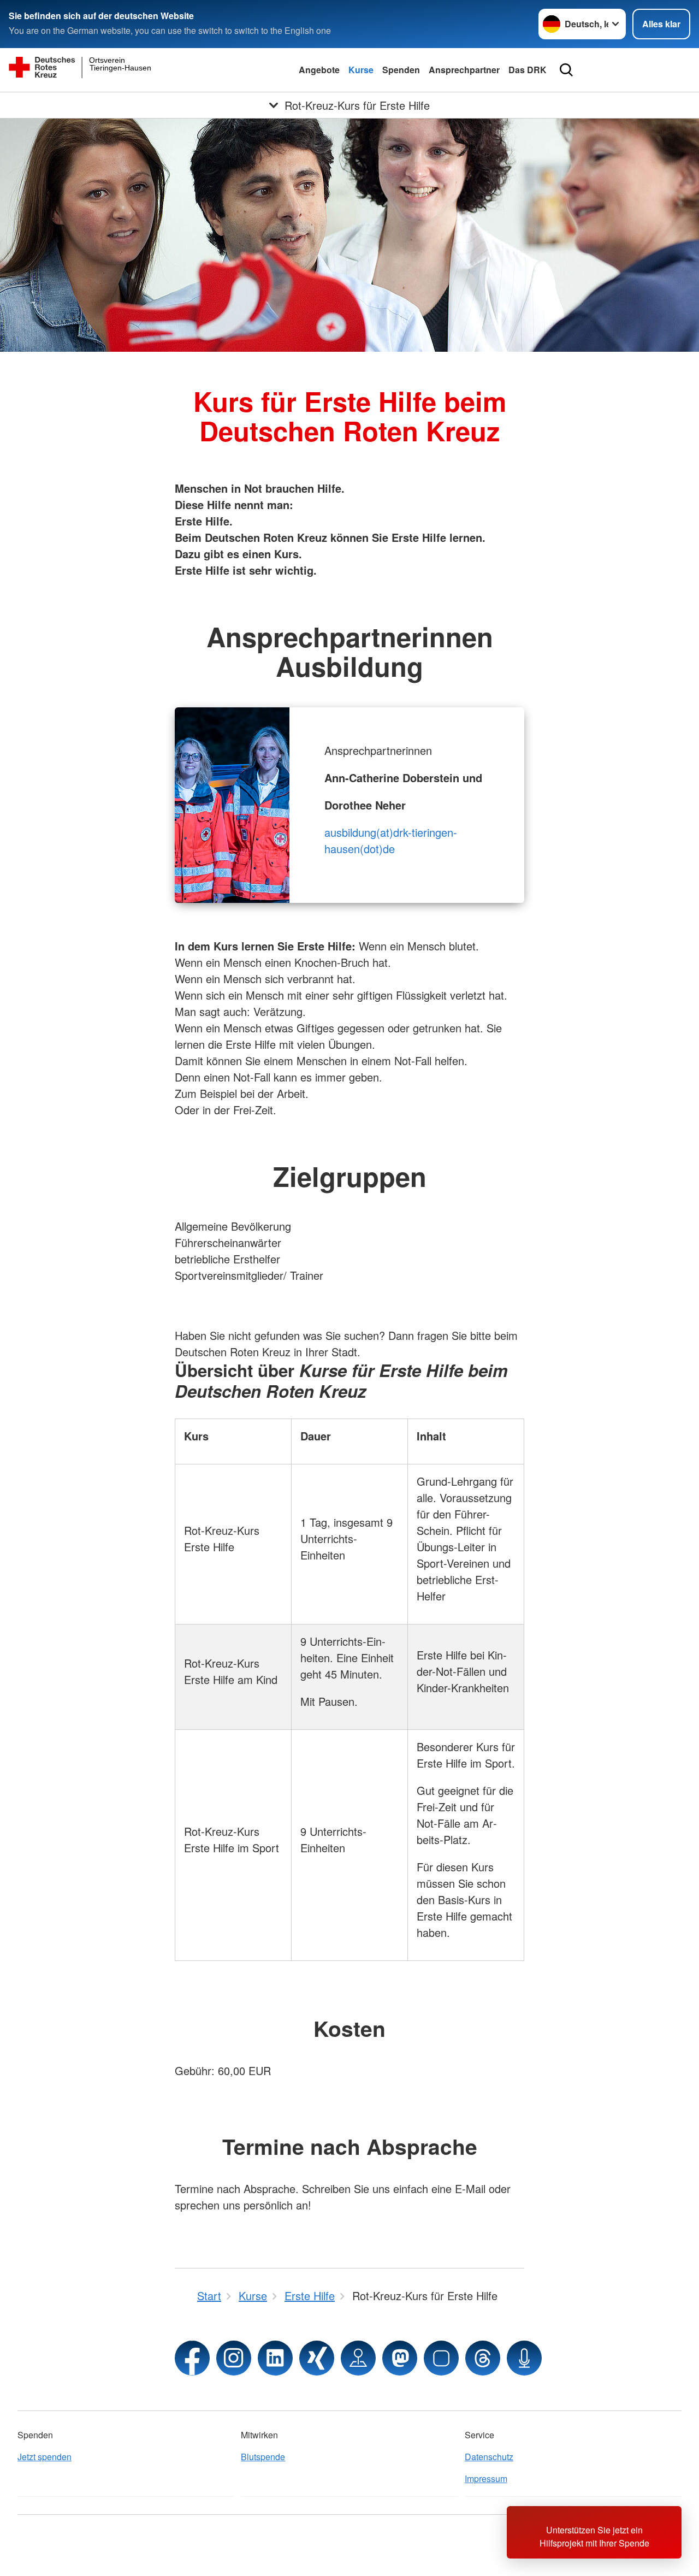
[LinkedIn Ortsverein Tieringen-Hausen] (275, 2358)
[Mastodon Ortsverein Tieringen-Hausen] (400, 2358)
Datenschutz (489, 2457)
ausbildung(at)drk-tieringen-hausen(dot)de (391, 840)
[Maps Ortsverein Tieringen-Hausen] (358, 2358)
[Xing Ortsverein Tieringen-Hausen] (317, 2358)
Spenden (401, 70)
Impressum (486, 2478)
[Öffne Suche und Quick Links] (566, 70)
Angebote (319, 70)
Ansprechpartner (464, 70)
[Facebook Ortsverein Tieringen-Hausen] (192, 2358)
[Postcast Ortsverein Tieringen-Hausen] (524, 2358)
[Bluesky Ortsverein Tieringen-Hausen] (441, 2358)
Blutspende (263, 2457)
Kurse (361, 70)
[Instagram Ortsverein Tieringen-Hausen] (234, 2358)
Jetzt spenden (45, 2457)
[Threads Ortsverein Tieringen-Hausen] (483, 2358)
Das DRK (528, 70)
